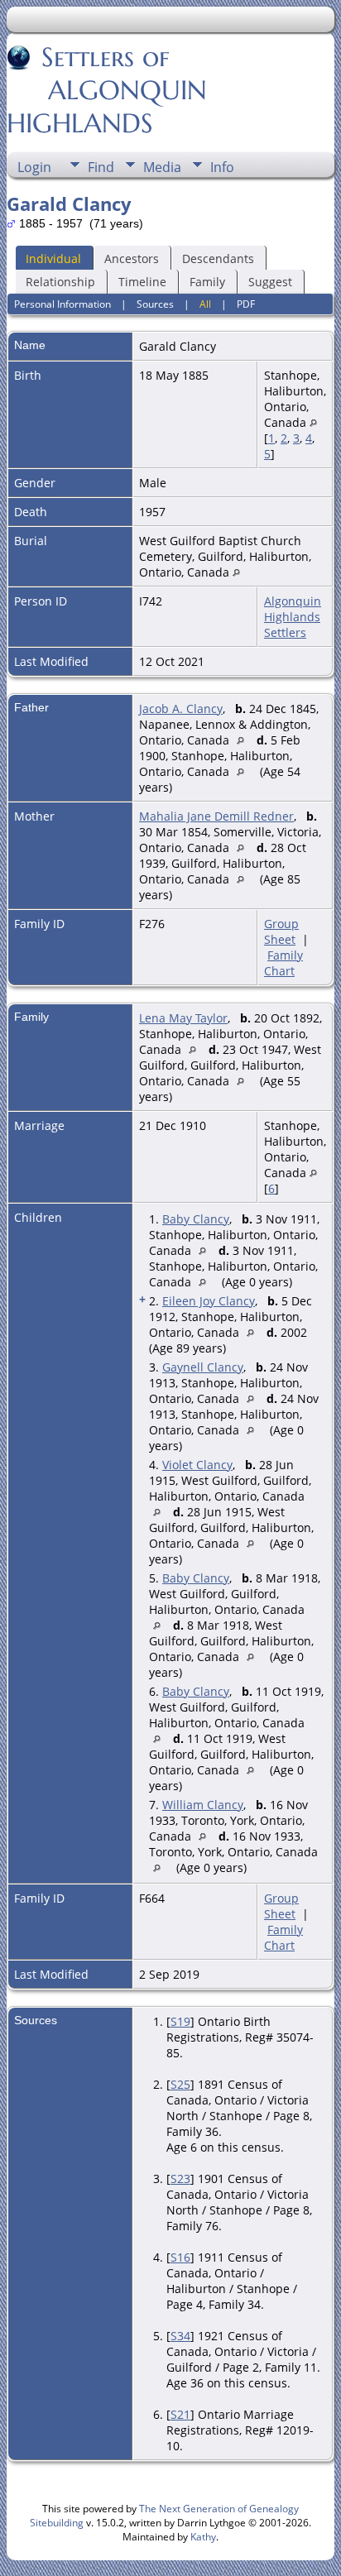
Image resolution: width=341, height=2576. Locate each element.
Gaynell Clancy (203, 1367)
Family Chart (283, 963)
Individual (53, 259)
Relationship (60, 282)
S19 (180, 2021)
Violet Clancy (197, 1465)
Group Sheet (281, 931)
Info (222, 167)
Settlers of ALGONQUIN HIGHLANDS (107, 90)
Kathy (203, 2537)
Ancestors (132, 259)
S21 (180, 2414)
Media (162, 167)
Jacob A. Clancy (181, 709)
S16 (180, 2257)
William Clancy (203, 1805)
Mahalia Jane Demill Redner (216, 816)
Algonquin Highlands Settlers (293, 617)
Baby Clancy (196, 1219)
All (205, 304)
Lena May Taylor (183, 1018)
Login (34, 167)
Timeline (142, 282)
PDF (246, 304)
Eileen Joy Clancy (209, 1301)
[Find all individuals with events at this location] (313, 422)
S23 (180, 2179)
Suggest (270, 282)
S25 (180, 2084)
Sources (155, 304)
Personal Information (62, 304)
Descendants (218, 259)
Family (207, 282)
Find (101, 167)
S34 (180, 2336)
